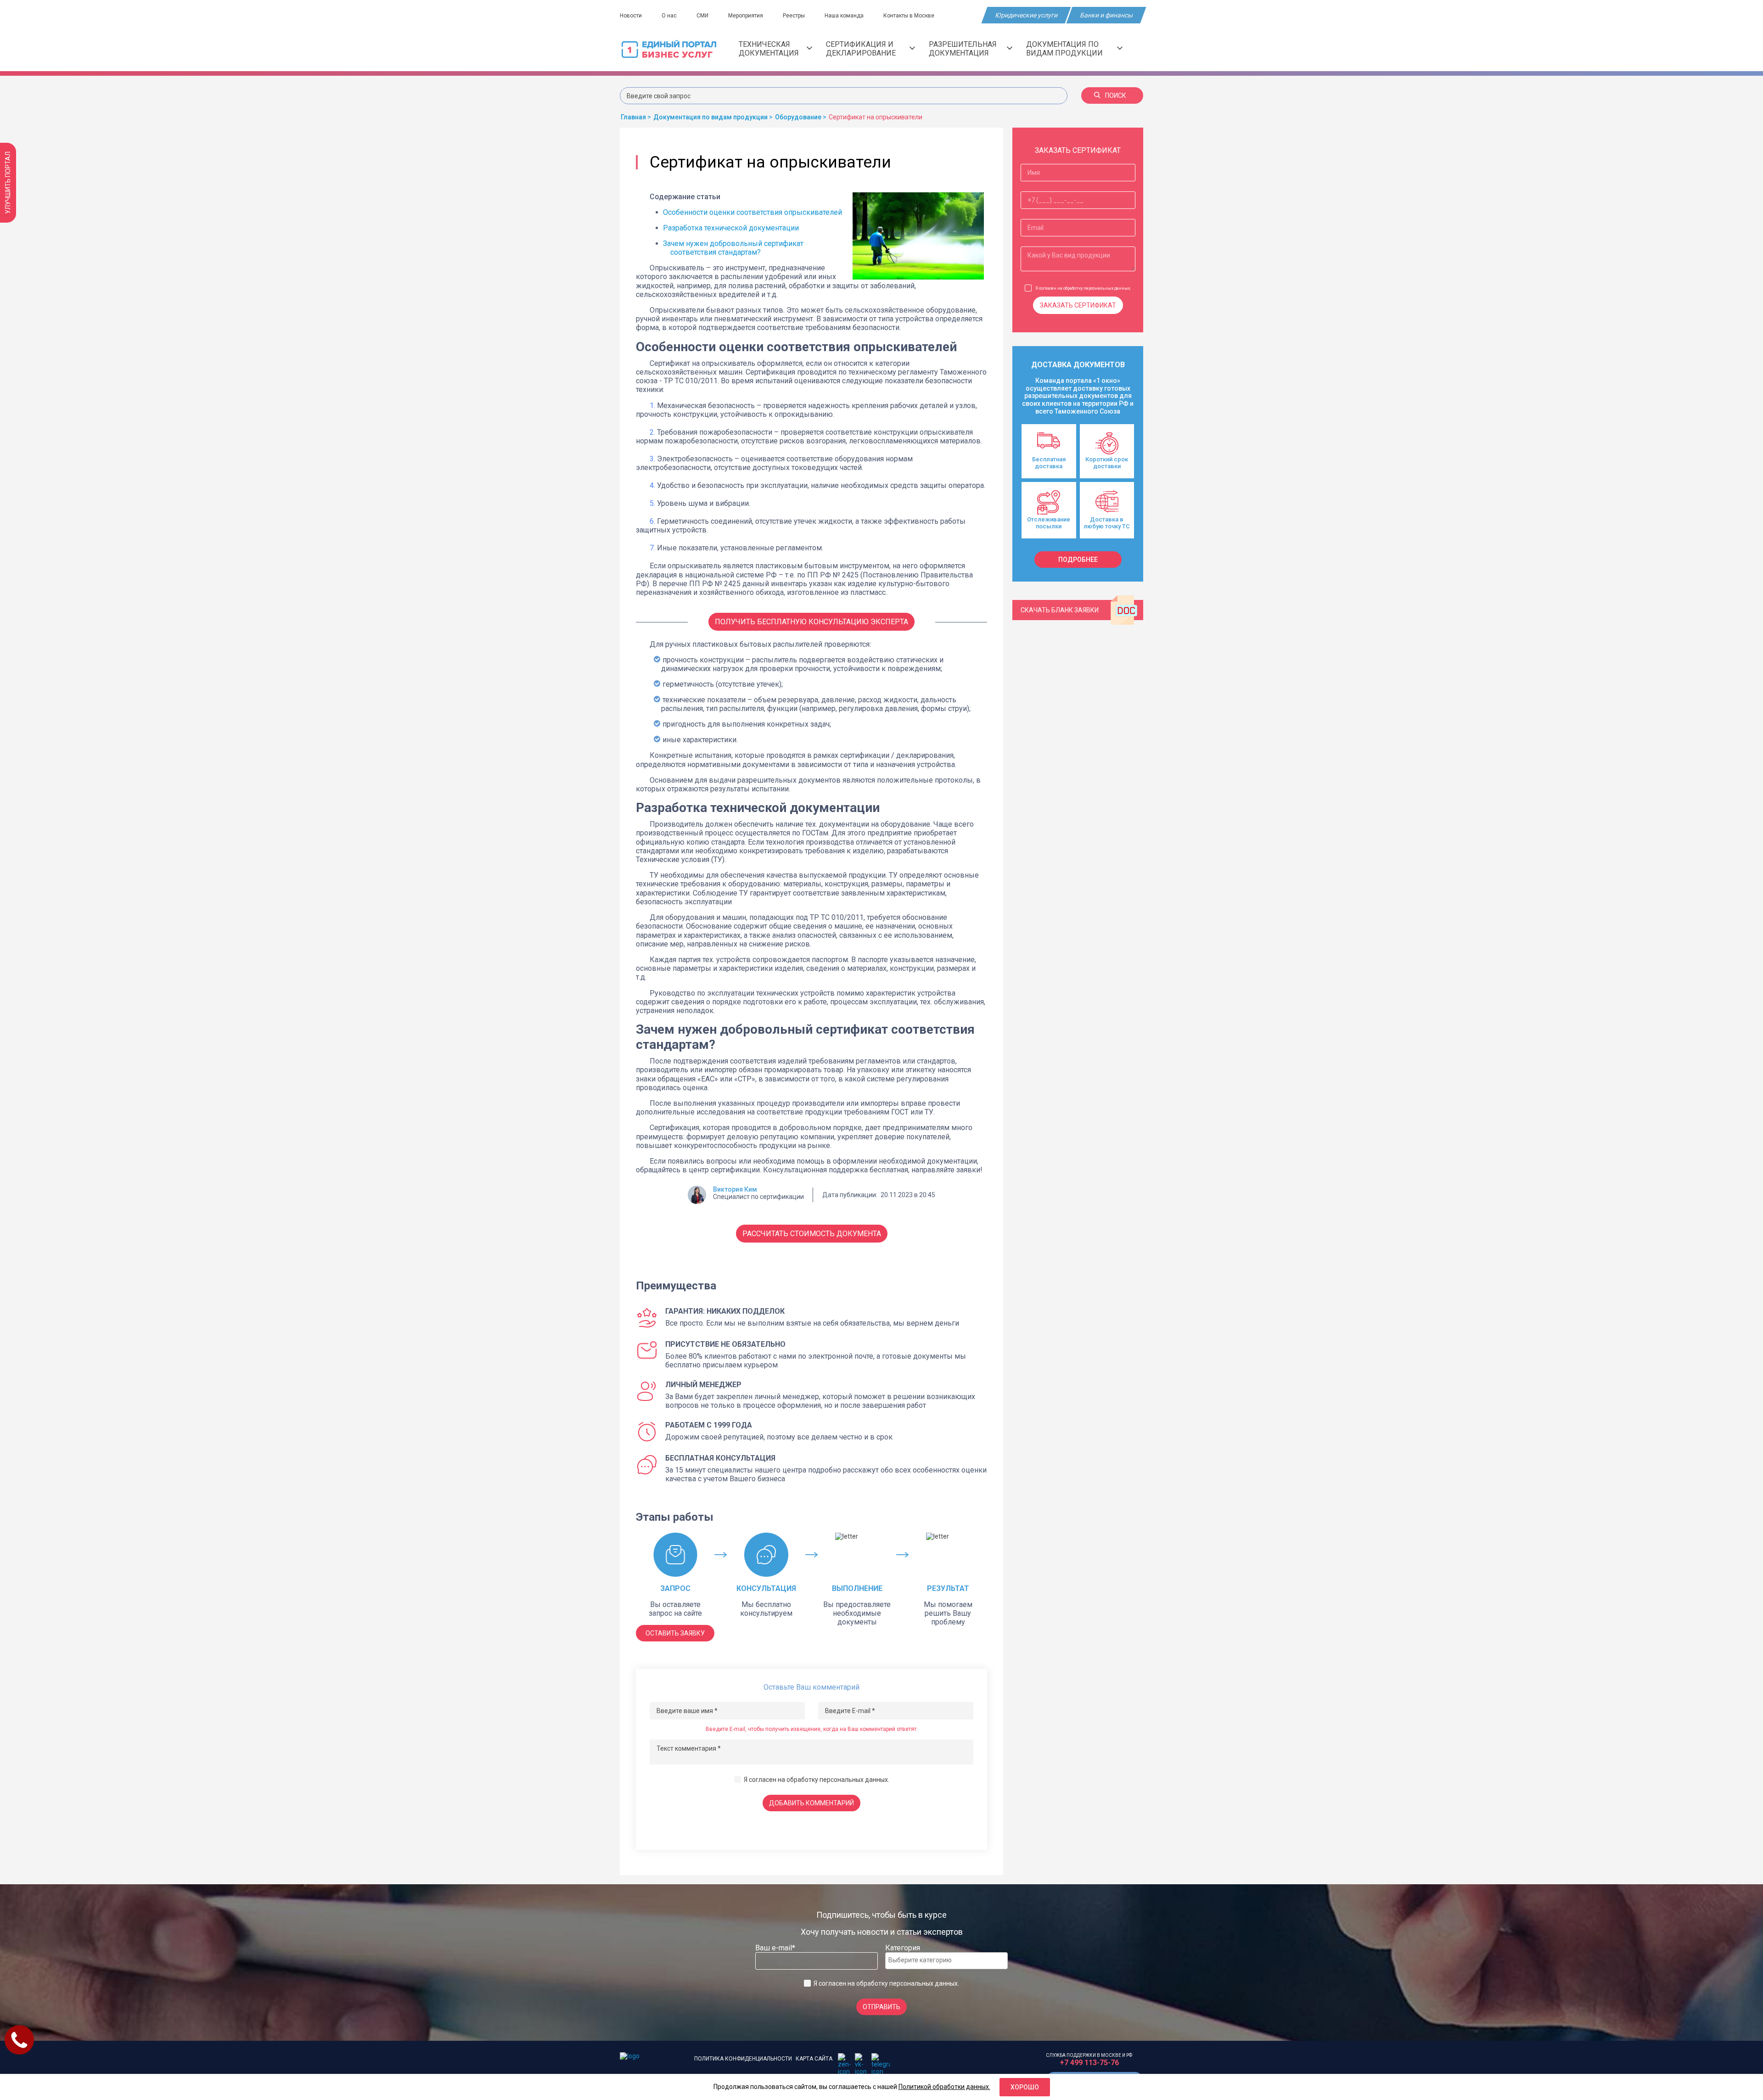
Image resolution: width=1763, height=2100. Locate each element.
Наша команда (844, 16)
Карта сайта (814, 2059)
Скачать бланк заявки (1060, 610)
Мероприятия (746, 16)
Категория (903, 1948)
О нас (669, 16)
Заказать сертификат (1078, 305)
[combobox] (946, 1961)
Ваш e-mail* (775, 1948)
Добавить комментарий (811, 1803)
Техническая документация (769, 49)
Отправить (881, 2007)
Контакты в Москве (909, 16)
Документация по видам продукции (1064, 49)
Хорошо (1025, 2087)
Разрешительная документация (963, 49)
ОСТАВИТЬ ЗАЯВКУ (675, 1633)
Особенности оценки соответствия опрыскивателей (752, 212)
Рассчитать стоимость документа (812, 1234)
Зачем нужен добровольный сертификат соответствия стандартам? (733, 248)
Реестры (794, 16)
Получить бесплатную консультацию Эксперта (811, 622)
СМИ (702, 16)
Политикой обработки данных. (944, 2087)
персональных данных (854, 1780)
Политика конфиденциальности (743, 2059)
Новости (631, 16)
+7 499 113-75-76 (1089, 2063)
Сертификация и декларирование (861, 49)
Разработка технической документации (731, 228)
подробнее (1078, 560)
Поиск (1116, 95)
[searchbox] (925, 1960)
